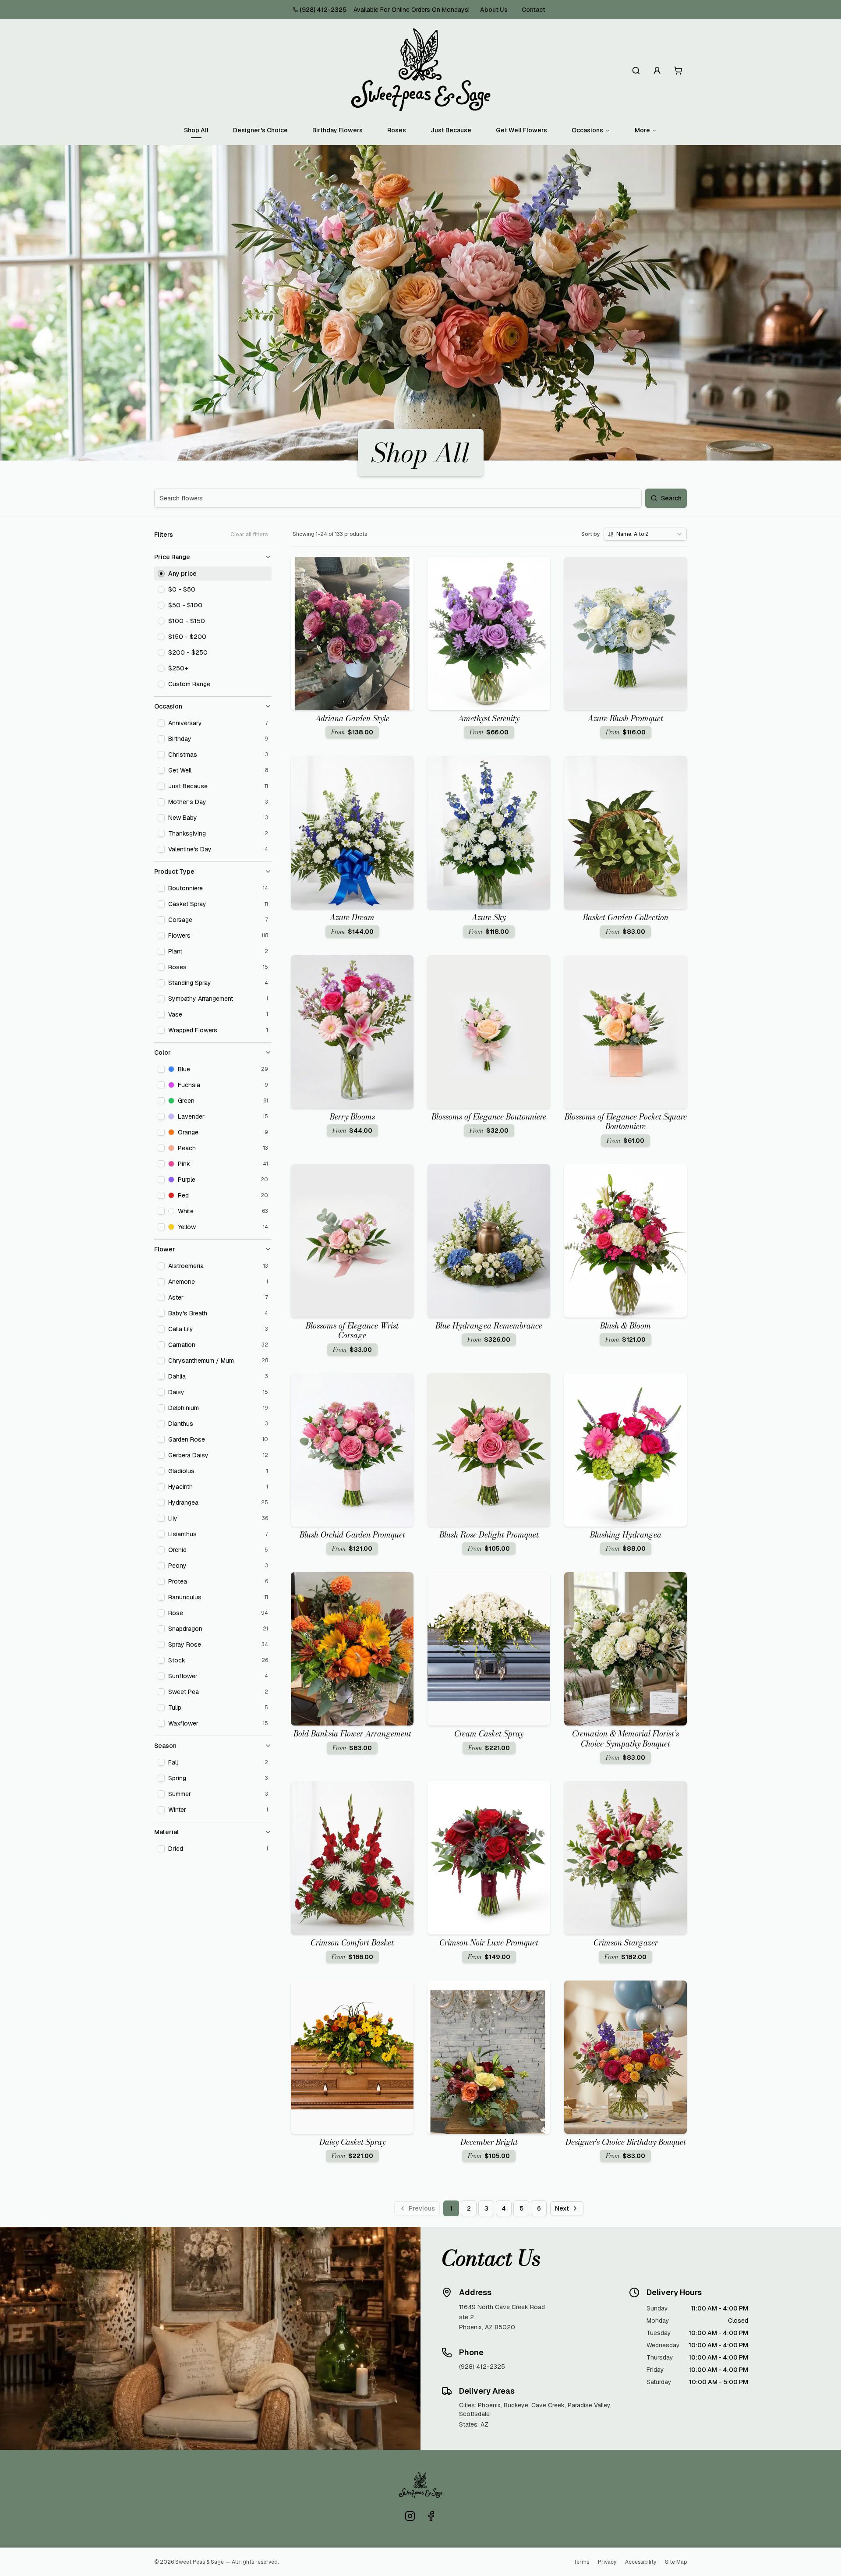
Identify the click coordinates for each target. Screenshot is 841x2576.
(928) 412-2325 (323, 10)
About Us (494, 10)
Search (671, 498)
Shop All (196, 130)
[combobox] (645, 534)
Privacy (607, 2562)
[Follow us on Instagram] (410, 2516)
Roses (397, 130)
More (642, 130)
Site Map (676, 2562)
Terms (581, 2562)
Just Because (451, 130)
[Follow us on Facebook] (431, 2516)
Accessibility (641, 2562)
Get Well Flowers (521, 130)
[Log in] (657, 71)
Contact (534, 10)
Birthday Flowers (337, 130)
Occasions (587, 130)
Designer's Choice (260, 130)
